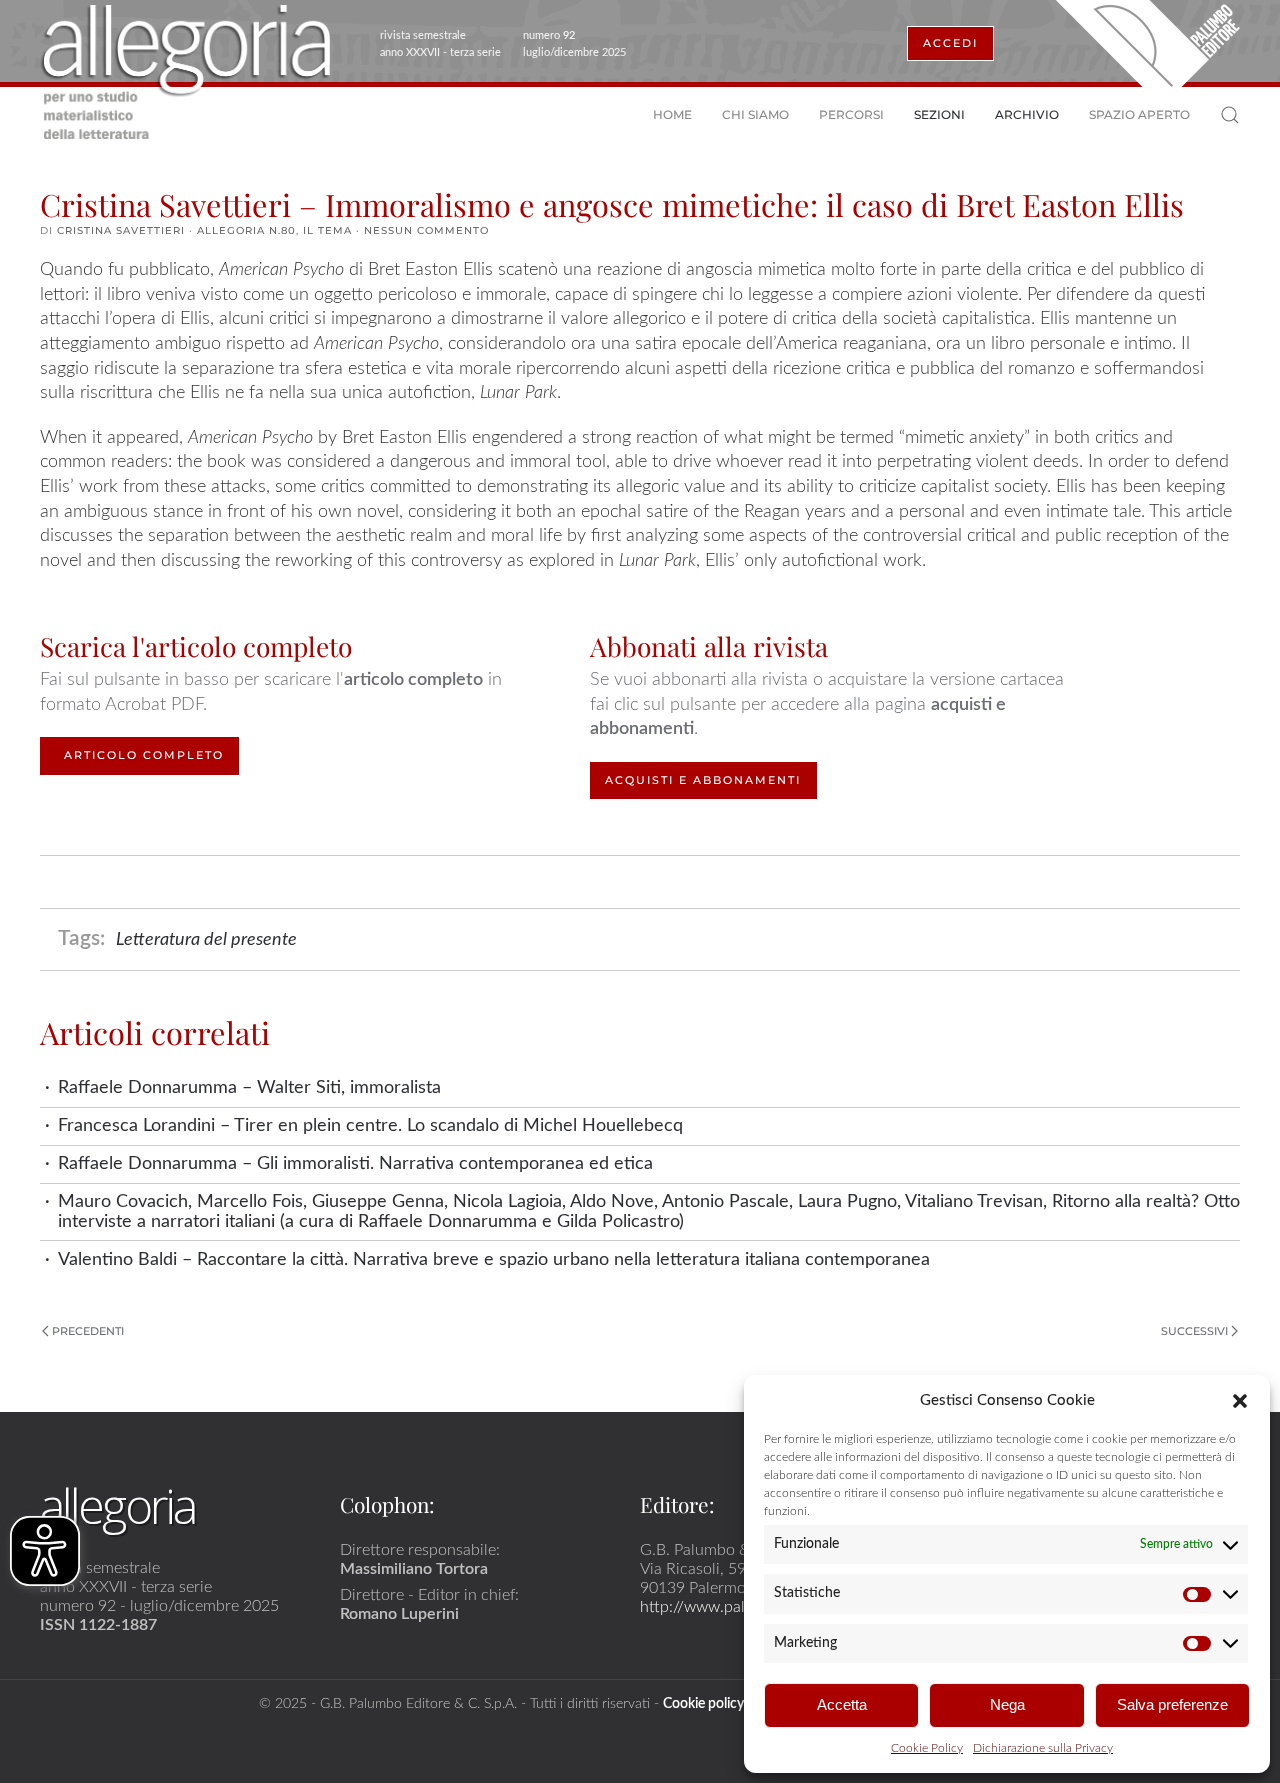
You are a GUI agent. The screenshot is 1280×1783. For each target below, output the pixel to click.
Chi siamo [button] (755, 114)
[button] (1240, 1400)
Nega (1007, 1704)
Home (672, 114)
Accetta (842, 1704)
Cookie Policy (927, 1748)
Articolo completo (144, 755)
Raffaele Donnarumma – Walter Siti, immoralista (249, 1087)
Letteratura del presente (206, 939)
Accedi (950, 43)
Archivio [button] (1027, 114)
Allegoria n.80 (246, 230)
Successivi (1194, 1331)
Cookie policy (703, 1703)
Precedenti (88, 1331)
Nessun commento (426, 230)
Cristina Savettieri (121, 230)
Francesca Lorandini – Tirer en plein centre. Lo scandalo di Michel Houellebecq (370, 1125)
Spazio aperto (1139, 114)
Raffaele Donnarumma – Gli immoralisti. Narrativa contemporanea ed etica (355, 1163)
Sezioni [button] (939, 114)
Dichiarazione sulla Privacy (1043, 1748)
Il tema (327, 230)
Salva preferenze (1172, 1704)
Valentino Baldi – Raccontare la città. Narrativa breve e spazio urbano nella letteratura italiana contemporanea (494, 1259)
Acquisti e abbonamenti (703, 780)
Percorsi (851, 114)
